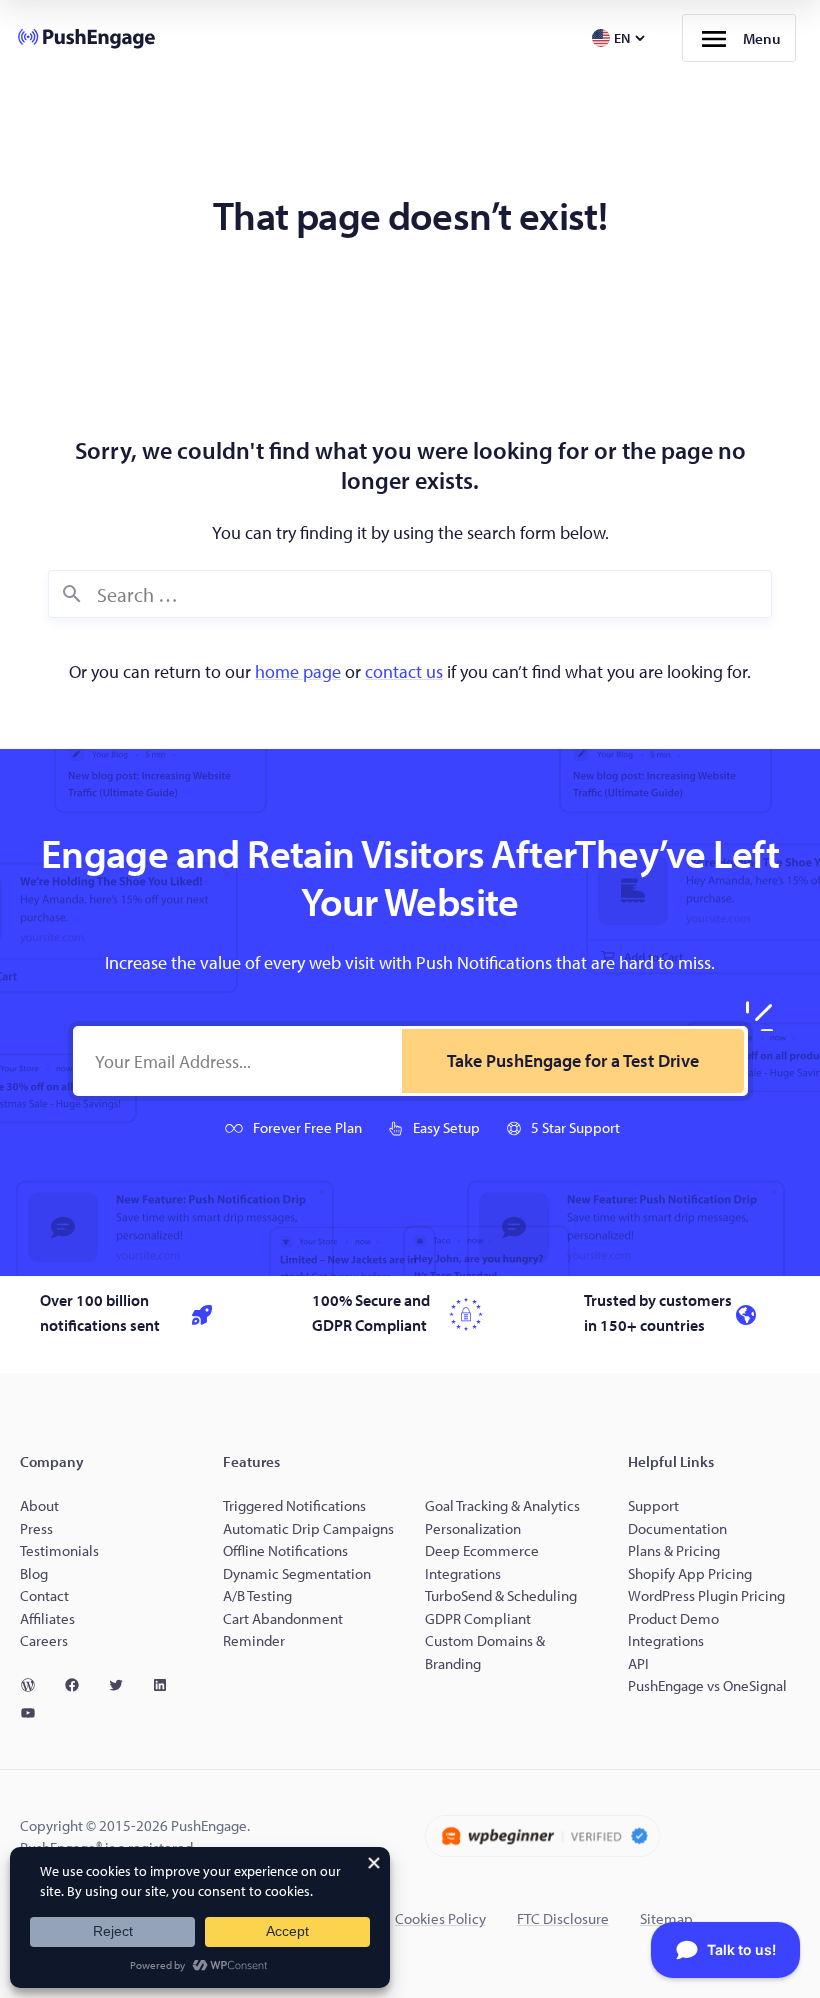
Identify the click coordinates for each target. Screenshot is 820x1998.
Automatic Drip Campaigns (308, 1528)
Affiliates (47, 1618)
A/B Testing (257, 1595)
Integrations (666, 1640)
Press (36, 1528)
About (39, 1505)
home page (298, 671)
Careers (44, 1640)
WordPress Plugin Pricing (706, 1595)
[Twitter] (124, 1685)
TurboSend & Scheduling (501, 1595)
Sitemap (666, 1918)
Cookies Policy (440, 1918)
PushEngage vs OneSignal (707, 1685)
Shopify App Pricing (690, 1573)
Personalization (473, 1528)
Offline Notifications (285, 1550)
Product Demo (673, 1618)
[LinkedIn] (168, 1685)
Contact (44, 1595)
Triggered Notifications (294, 1505)
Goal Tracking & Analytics (502, 1505)
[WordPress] (36, 1685)
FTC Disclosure (563, 1918)
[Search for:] (410, 594)
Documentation (677, 1528)
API (638, 1663)
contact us (404, 671)
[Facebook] (80, 1685)
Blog (34, 1573)
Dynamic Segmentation (297, 1573)
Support (655, 1505)
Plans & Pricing (674, 1550)
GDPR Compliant (478, 1618)
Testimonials (59, 1550)
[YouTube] (36, 1713)
